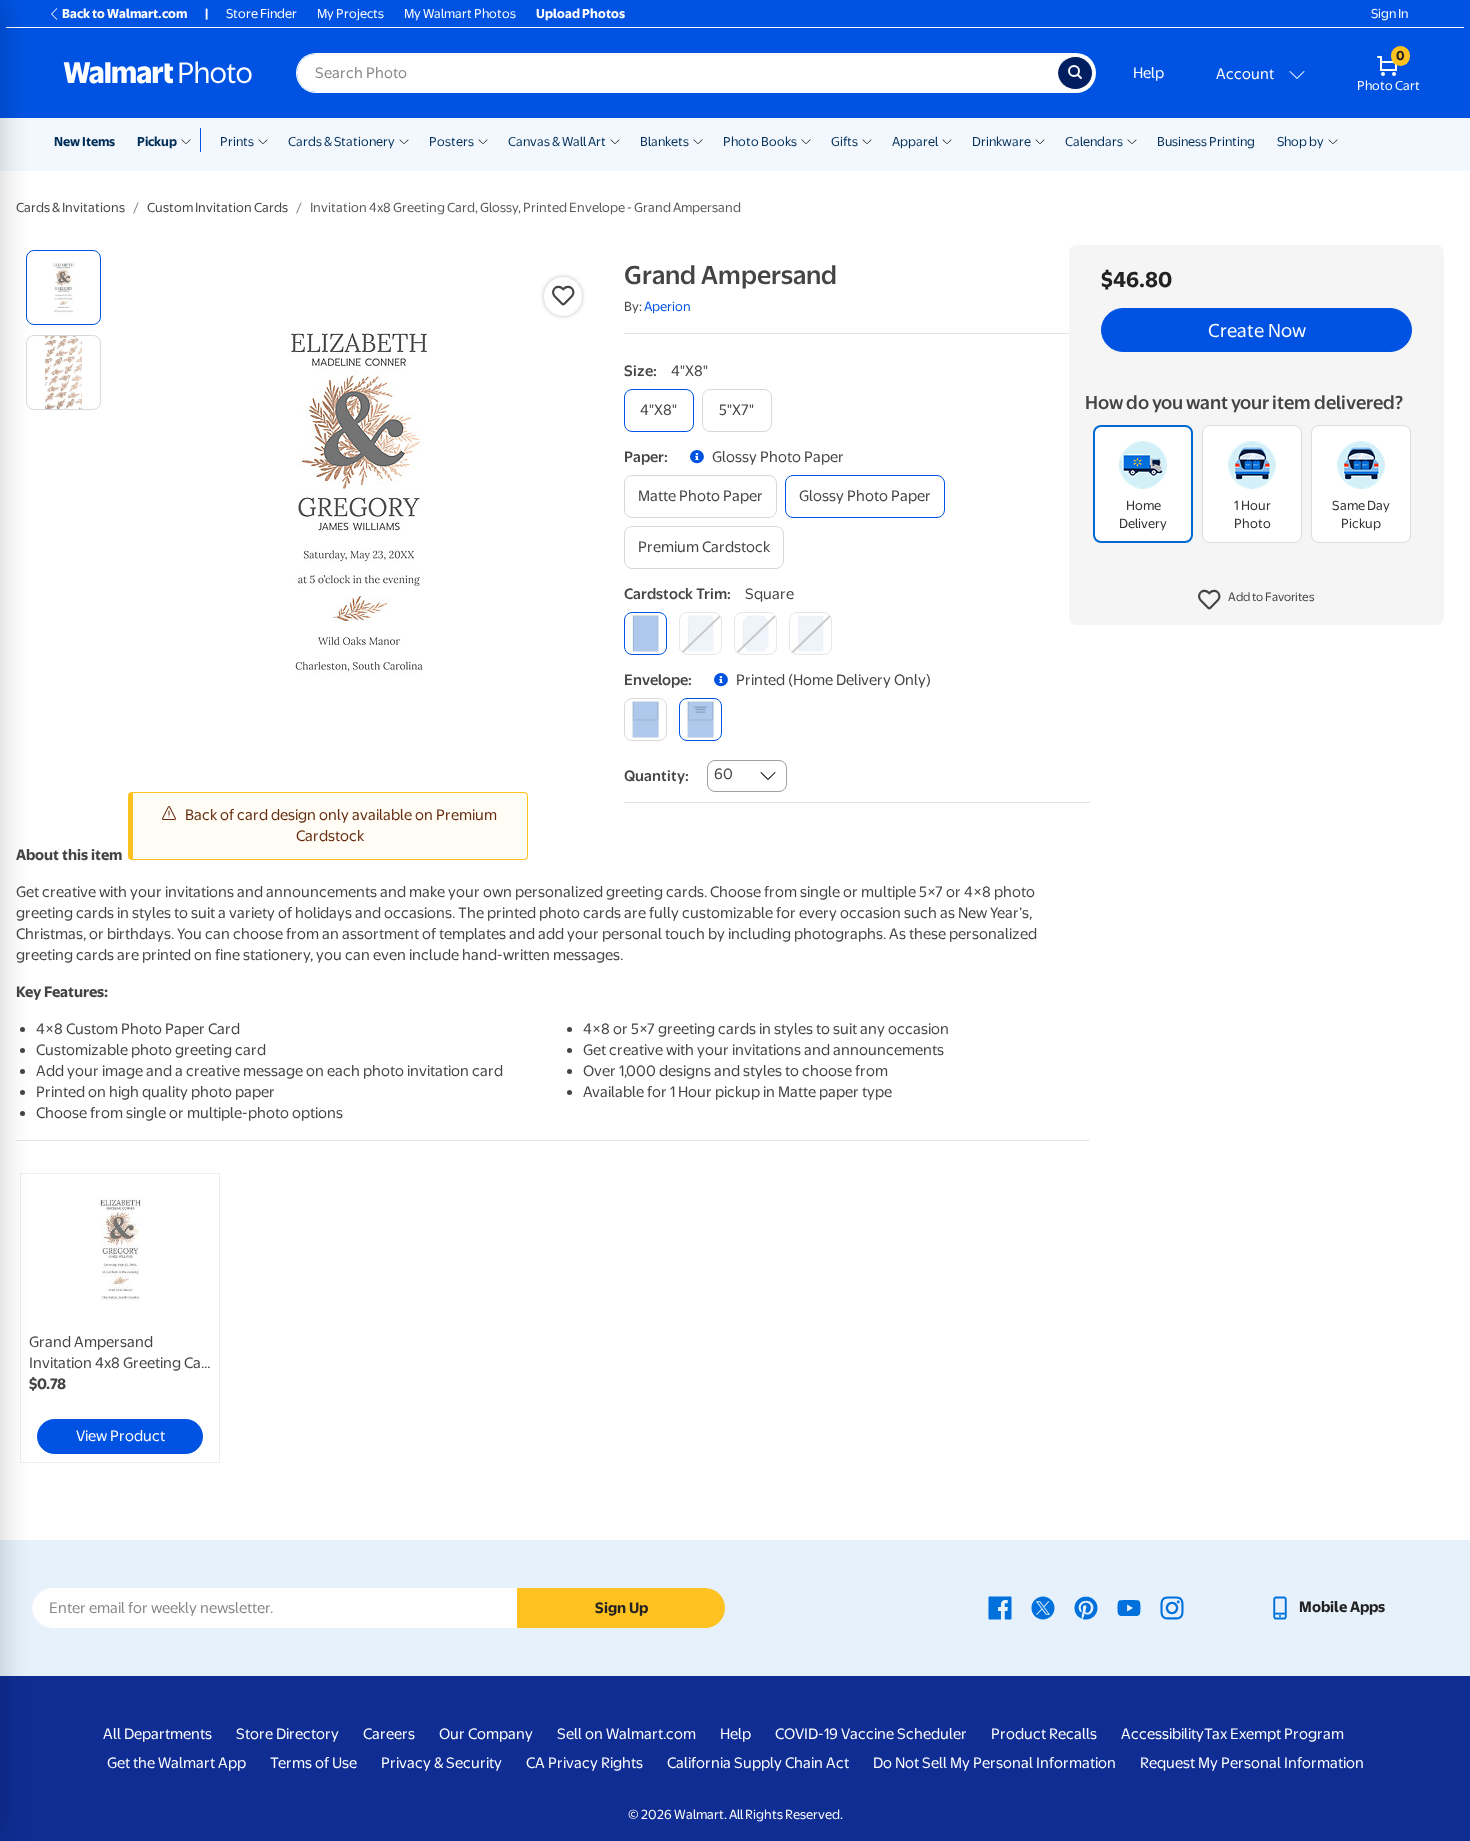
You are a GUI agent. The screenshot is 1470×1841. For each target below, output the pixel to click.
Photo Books (760, 141)
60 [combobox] (723, 774)
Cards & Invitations (70, 207)
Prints (237, 141)
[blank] (645, 719)
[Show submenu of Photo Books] (806, 140)
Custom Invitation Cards (217, 207)
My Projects (350, 13)
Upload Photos (580, 13)
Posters (451, 141)
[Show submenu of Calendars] (1132, 140)
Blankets (664, 141)
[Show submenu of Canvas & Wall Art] (615, 140)
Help (1148, 73)
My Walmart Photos (460, 13)
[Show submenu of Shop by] (1333, 140)
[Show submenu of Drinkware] (1040, 140)
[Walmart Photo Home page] (158, 73)
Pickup (157, 141)
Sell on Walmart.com (626, 1734)
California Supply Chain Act (758, 1763)
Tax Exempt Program (1274, 1734)
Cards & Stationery (341, 141)
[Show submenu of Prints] (263, 140)
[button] (1256, 600)
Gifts (844, 141)
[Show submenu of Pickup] (190, 140)
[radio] (63, 287)
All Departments (157, 1734)
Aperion (667, 306)
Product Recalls (1044, 1734)
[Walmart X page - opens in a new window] (1043, 1607)
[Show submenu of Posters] (483, 140)
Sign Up (621, 1608)
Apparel (915, 141)
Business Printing (1206, 141)
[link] (120, 1318)
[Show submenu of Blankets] (698, 140)
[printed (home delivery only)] (700, 719)
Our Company (486, 1734)
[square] (645, 633)
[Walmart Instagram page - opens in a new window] (1172, 1607)
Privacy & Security (441, 1763)
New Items (84, 141)
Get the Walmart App (176, 1763)
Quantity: (656, 776)
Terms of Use (313, 1763)
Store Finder (261, 13)
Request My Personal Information (1252, 1763)
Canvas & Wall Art (557, 141)
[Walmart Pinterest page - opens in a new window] (1086, 1607)
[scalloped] (810, 633)
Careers (389, 1734)
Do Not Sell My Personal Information (994, 1763)
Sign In (1389, 13)
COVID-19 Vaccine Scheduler (871, 1734)
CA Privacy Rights (584, 1763)
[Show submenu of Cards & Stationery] (404, 140)
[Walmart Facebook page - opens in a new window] (1000, 1607)
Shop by (1300, 141)
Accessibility (1162, 1734)
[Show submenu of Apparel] (947, 140)
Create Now (1257, 330)
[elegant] (755, 633)
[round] (700, 633)
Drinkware (1001, 141)
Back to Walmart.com (124, 13)
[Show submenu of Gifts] (867, 140)
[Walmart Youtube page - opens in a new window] (1129, 1607)
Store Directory (287, 1734)
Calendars (1094, 141)
